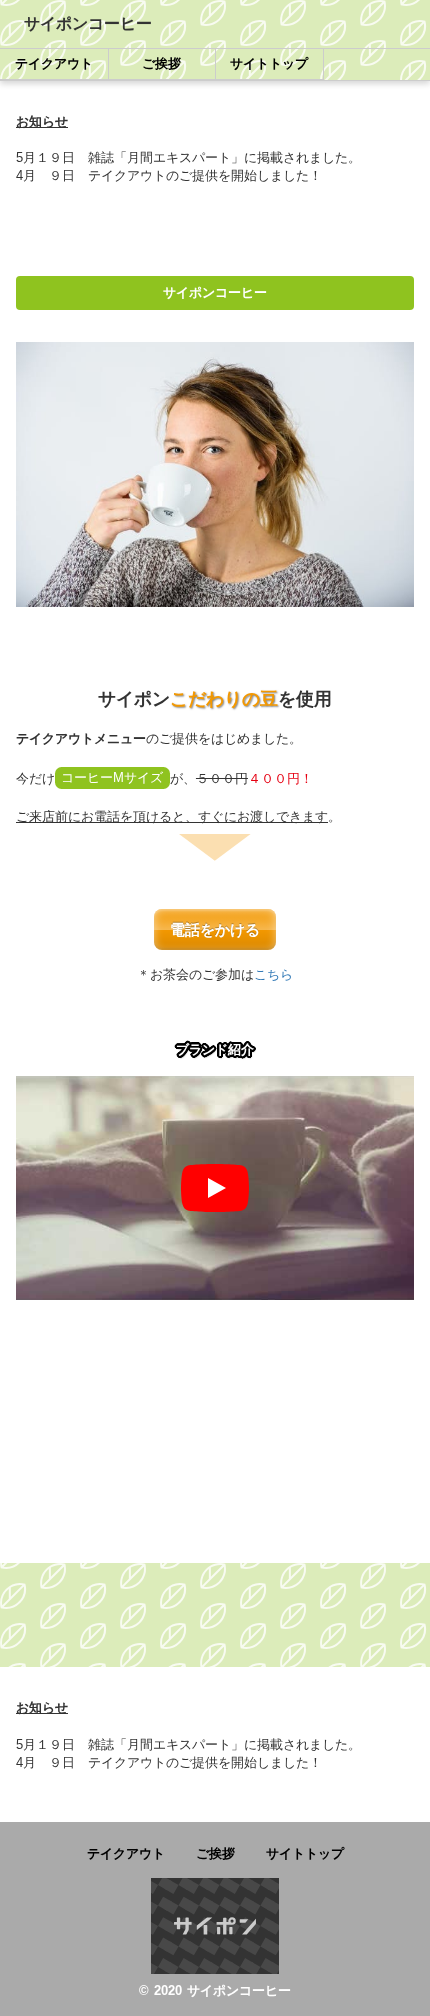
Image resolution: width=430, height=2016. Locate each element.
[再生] (215, 1188)
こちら (273, 974)
